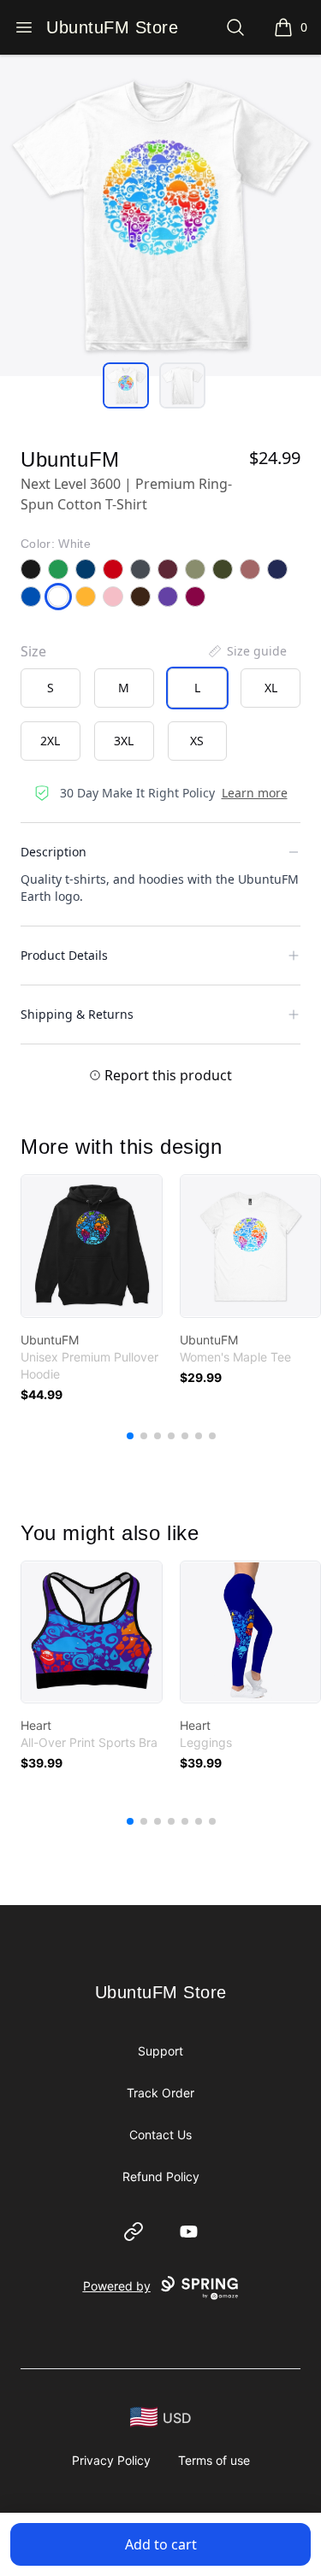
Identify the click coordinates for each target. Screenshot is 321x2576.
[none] (247, 651)
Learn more (255, 793)
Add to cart (161, 2544)
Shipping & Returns (77, 1014)
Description (53, 852)
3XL (124, 741)
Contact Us (160, 2135)
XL (271, 688)
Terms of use (214, 2460)
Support (160, 2051)
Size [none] (33, 651)
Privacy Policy (111, 2460)
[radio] (51, 688)
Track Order (160, 2093)
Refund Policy (161, 2176)
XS (197, 741)
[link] (92, 1246)
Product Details (64, 955)
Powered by (117, 2286)
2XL (50, 741)
